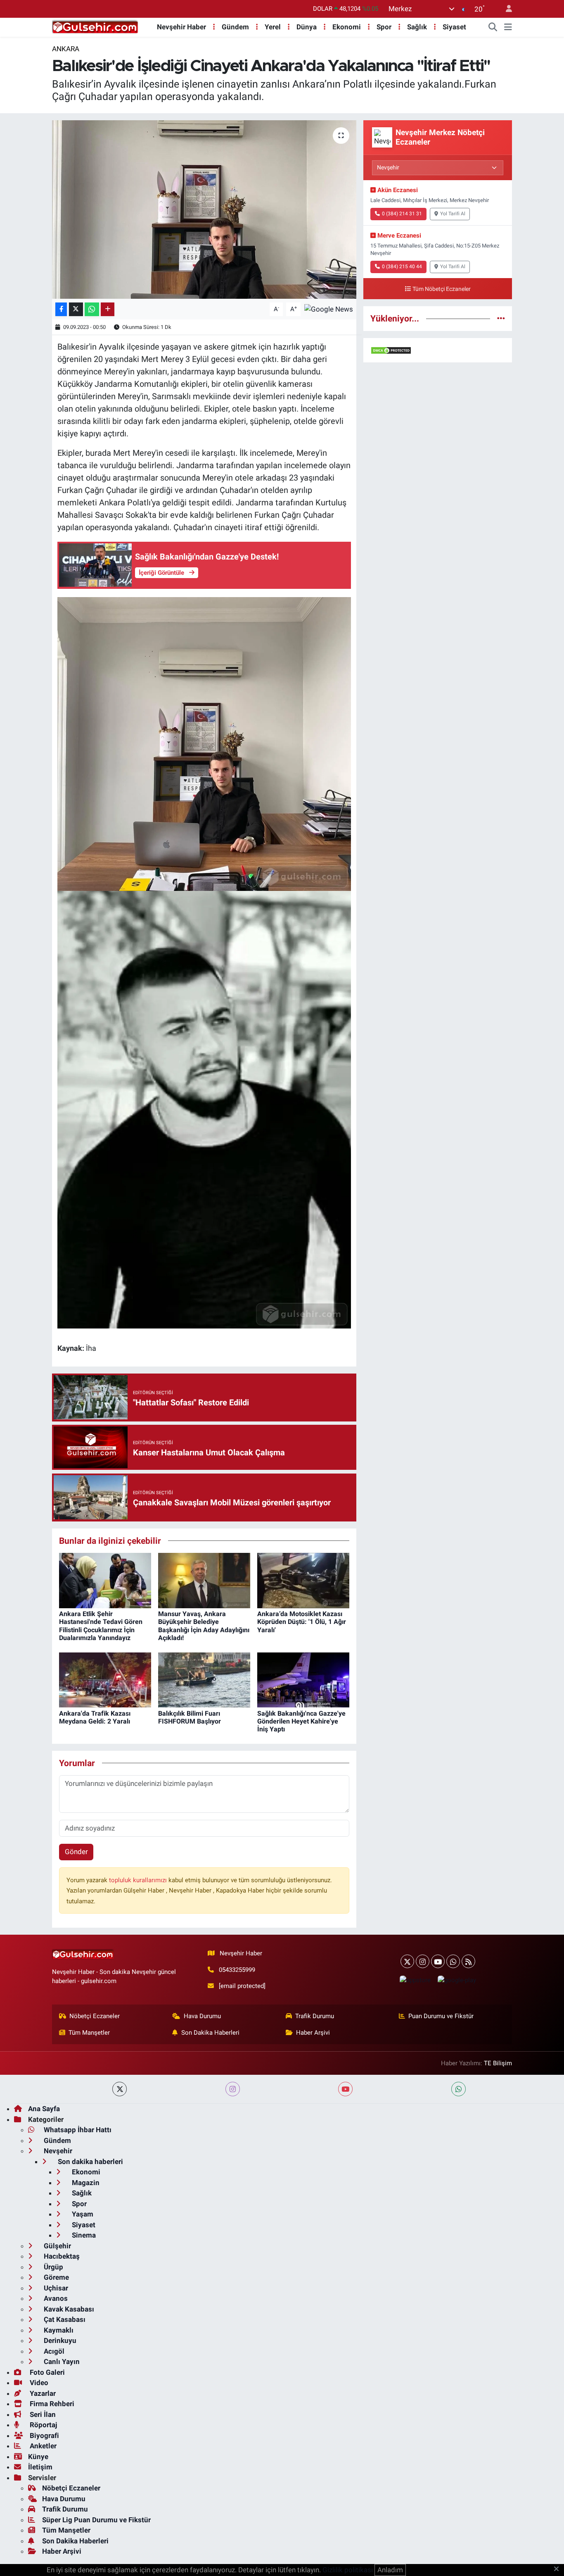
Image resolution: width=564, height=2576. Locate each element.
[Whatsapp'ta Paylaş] (92, 309)
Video (38, 2383)
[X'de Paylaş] (76, 309)
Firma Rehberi (51, 2404)
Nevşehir (57, 2151)
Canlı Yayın (61, 2362)
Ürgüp (53, 2267)
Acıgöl (53, 2351)
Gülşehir (57, 2246)
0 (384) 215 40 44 (402, 267)
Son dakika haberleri (90, 2162)
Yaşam (82, 2214)
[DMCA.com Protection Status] (391, 350)
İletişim (40, 2467)
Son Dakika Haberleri (210, 2033)
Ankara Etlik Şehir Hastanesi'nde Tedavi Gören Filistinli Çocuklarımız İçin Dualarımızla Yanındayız (101, 1626)
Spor (384, 27)
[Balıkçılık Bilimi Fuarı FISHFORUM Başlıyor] (204, 1679)
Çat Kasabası (64, 2319)
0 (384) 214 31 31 (402, 214)
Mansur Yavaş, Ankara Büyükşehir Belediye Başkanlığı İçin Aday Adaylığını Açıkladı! (204, 1626)
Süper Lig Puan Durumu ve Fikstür (96, 2520)
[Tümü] (501, 318)
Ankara (66, 49)
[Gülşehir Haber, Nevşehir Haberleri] (95, 26)
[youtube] (345, 2089)
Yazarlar (42, 2393)
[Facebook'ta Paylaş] (61, 309)
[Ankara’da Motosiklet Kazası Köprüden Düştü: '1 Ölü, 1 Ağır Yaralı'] (303, 1580)
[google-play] (457, 1980)
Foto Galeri (46, 2372)
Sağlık (417, 27)
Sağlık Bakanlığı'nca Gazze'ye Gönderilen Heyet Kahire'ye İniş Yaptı (301, 1721)
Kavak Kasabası (68, 2309)
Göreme (56, 2277)
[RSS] (468, 1961)
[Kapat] (559, 2569)
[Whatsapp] (453, 1961)
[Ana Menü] (508, 27)
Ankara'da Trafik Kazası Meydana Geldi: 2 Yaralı (95, 1717)
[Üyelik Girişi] (505, 9)
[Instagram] (423, 1961)
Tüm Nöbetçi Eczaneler (442, 289)
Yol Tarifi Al (453, 214)
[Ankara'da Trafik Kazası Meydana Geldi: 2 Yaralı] (105, 1679)
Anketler (42, 2446)
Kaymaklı (58, 2330)
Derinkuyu (59, 2340)
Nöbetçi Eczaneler (95, 2016)
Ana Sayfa (44, 2109)
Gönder (76, 1852)
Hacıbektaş (61, 2256)
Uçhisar (55, 2288)
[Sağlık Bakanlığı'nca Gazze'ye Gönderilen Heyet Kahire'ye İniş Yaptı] (303, 1679)
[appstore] (415, 1980)
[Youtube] (438, 1961)
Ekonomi (347, 27)
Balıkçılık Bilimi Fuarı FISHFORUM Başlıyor (190, 1717)
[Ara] (493, 27)
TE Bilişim (498, 2063)
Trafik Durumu (315, 2016)
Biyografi (44, 2436)
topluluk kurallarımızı (139, 1880)
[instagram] (233, 2089)
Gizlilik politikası (348, 2570)
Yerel (273, 27)
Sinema (83, 2235)
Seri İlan (42, 2414)
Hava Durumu (202, 2016)
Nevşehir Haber (181, 27)
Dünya (307, 27)
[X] (407, 1961)
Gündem (235, 27)
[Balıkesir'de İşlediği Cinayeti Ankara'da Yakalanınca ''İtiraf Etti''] (204, 210)
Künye (38, 2457)
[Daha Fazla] (108, 309)
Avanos (55, 2298)
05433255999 (237, 1970)
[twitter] (120, 2089)
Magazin (85, 2183)
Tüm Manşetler (89, 2033)
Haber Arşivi (313, 2033)
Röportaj (43, 2425)
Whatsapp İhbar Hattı (77, 2130)
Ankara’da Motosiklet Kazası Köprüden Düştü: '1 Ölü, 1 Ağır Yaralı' (302, 1622)
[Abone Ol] (329, 309)
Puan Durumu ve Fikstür (441, 2016)
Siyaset (454, 27)
